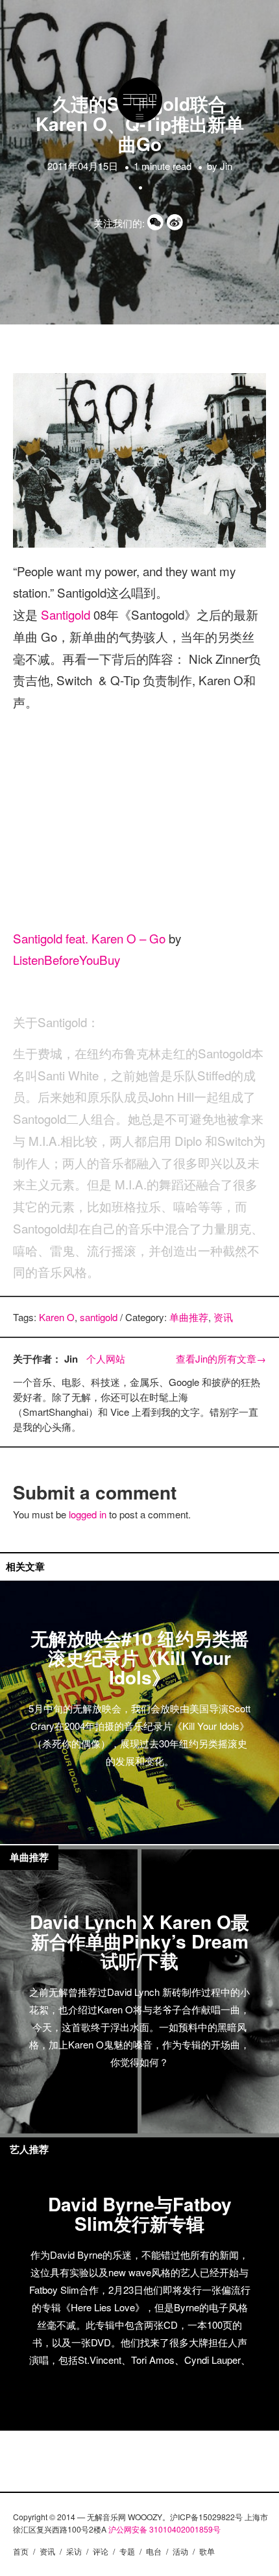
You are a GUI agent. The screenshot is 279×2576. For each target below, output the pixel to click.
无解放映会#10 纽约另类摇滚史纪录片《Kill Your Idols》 (139, 1658)
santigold (99, 1317)
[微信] (157, 223)
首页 (21, 2551)
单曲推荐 (189, 1317)
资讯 (223, 1317)
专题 (127, 2551)
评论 (101, 2551)
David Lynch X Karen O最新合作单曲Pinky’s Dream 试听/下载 (139, 1941)
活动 (180, 2551)
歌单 (207, 2551)
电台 (154, 2551)
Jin (226, 166)
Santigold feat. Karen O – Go (89, 938)
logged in (88, 1514)
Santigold (67, 614)
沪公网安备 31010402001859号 (164, 2529)
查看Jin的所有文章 (221, 1358)
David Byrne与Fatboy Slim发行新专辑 (140, 2214)
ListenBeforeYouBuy (67, 959)
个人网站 (106, 1358)
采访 (74, 2551)
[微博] (176, 223)
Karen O (57, 1317)
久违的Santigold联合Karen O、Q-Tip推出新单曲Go (140, 124)
